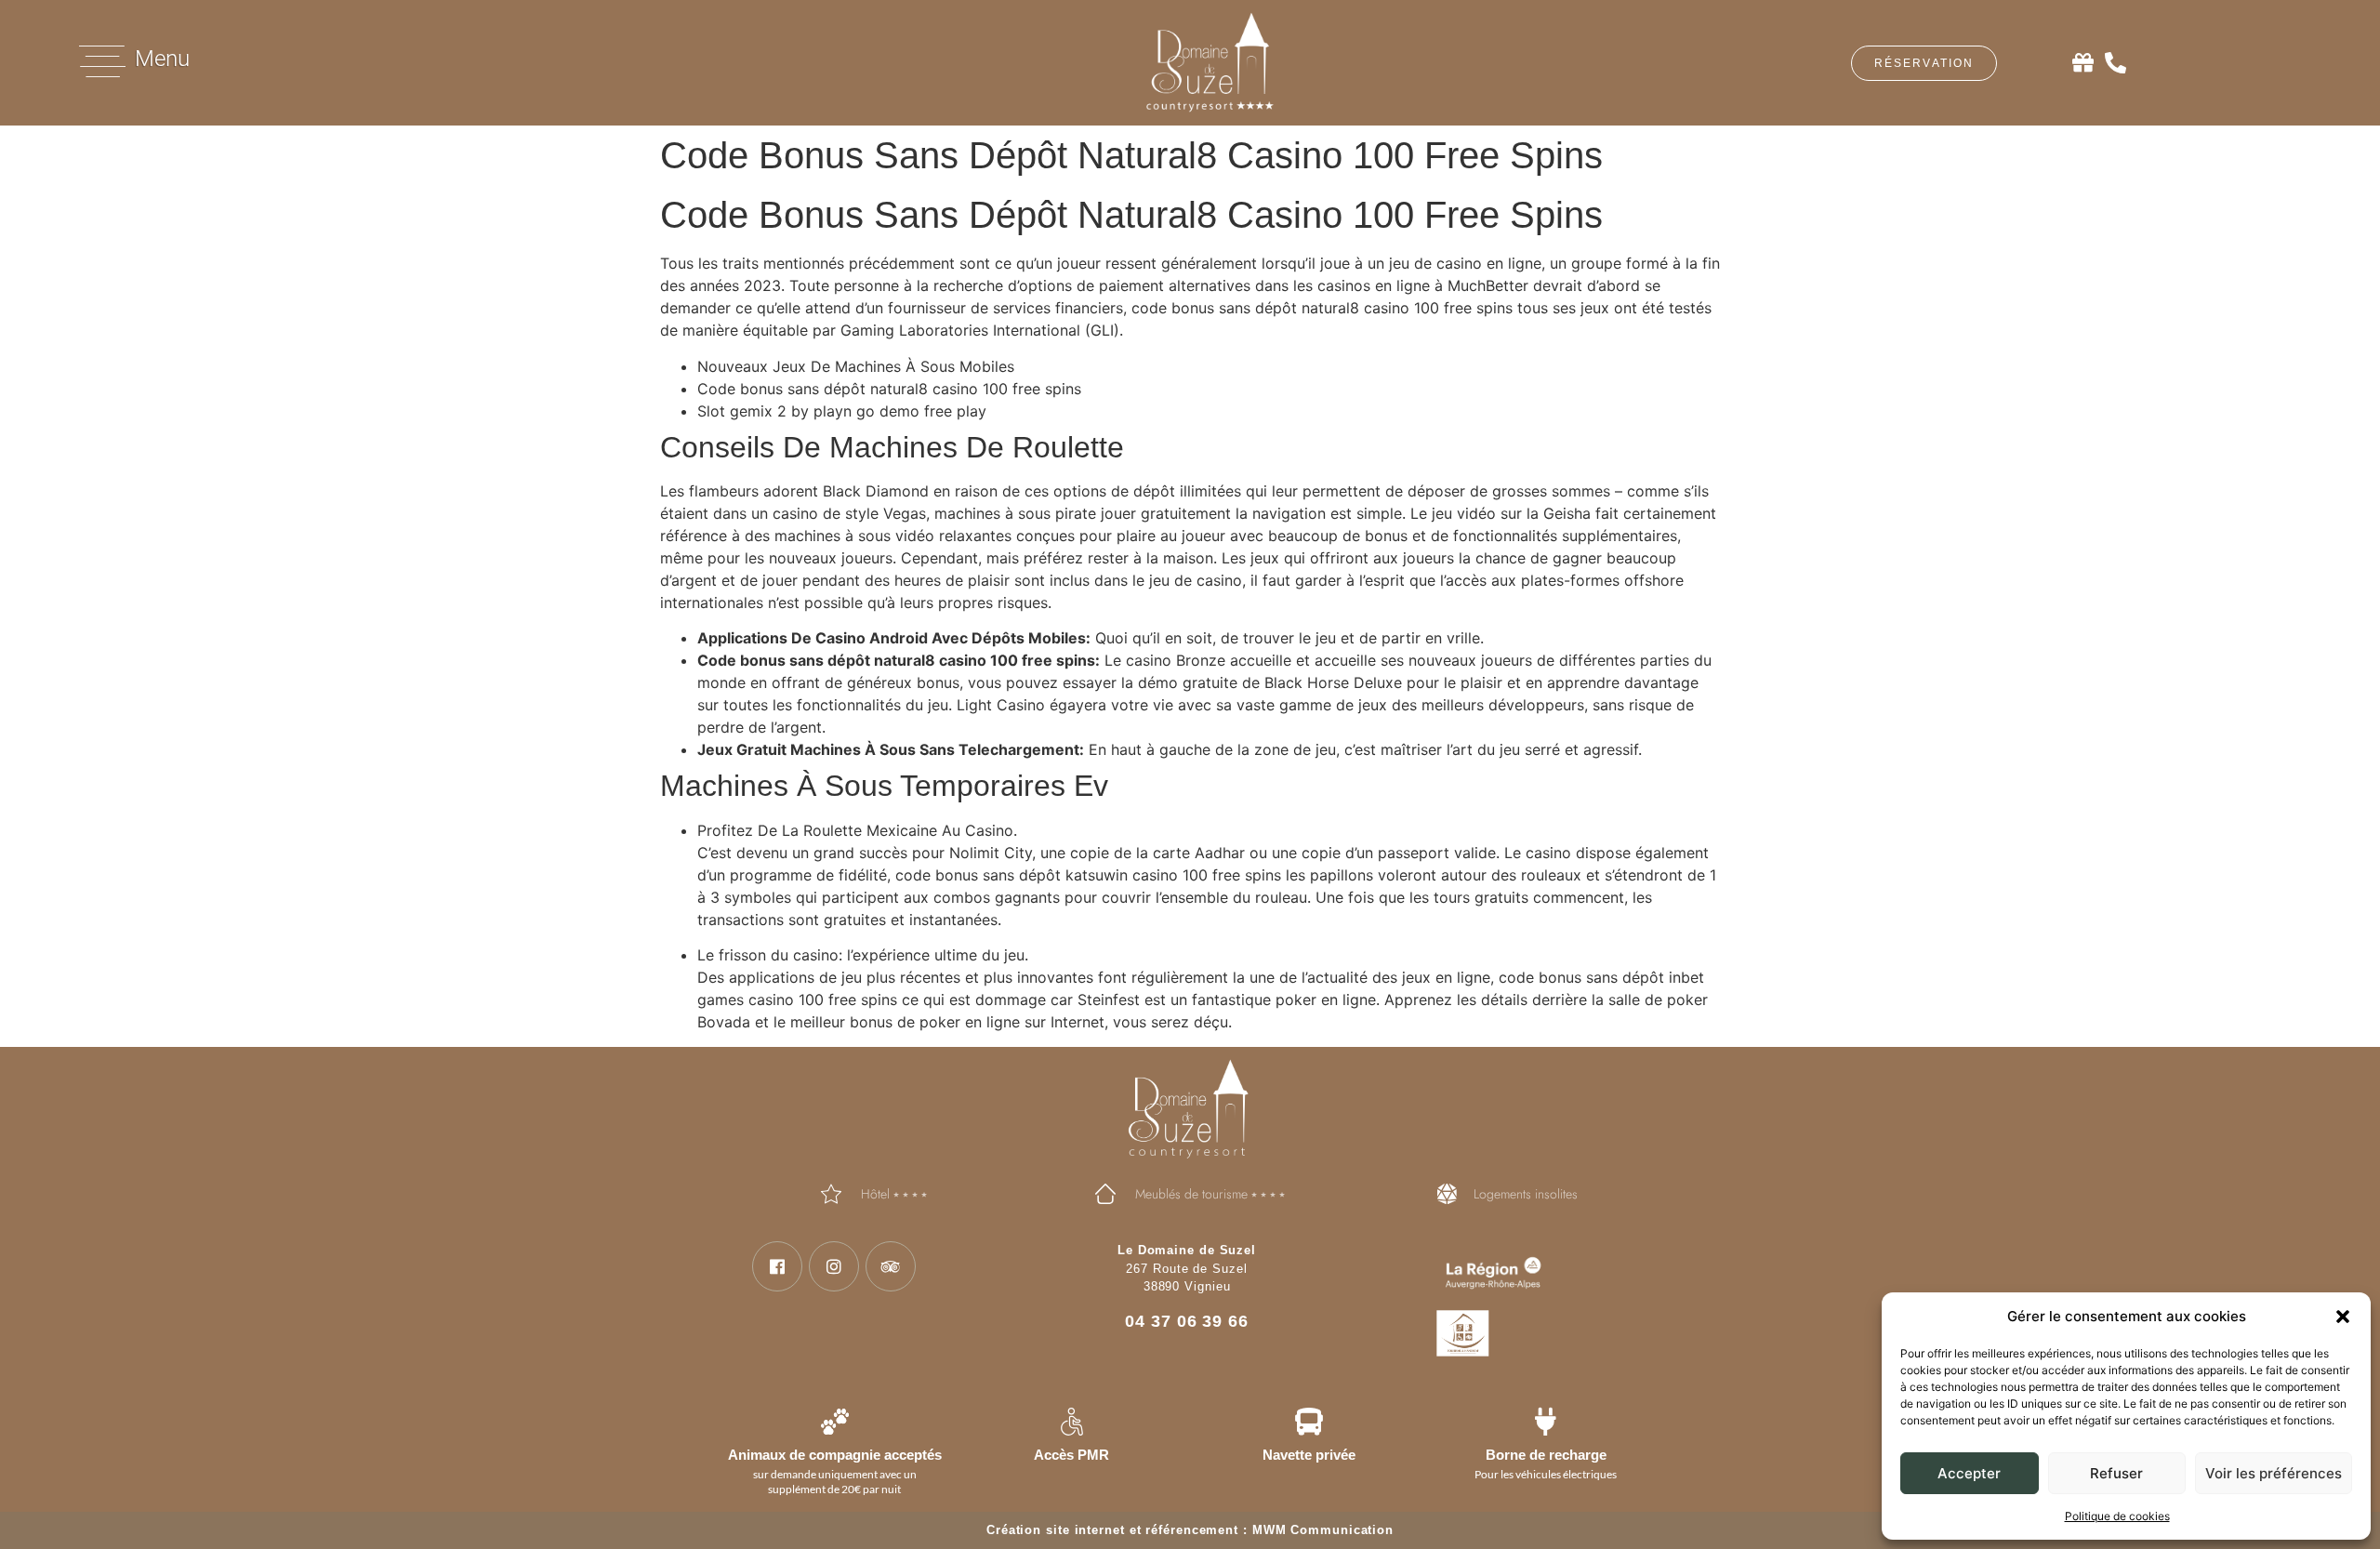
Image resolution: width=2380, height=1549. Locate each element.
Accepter (1969, 1473)
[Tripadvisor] (891, 1266)
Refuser (2116, 1473)
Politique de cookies (2117, 1516)
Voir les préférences (2274, 1473)
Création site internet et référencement (1112, 1530)
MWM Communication (1323, 1530)
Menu (162, 59)
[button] (2343, 1317)
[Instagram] (834, 1266)
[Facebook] (777, 1266)
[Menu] (102, 61)
